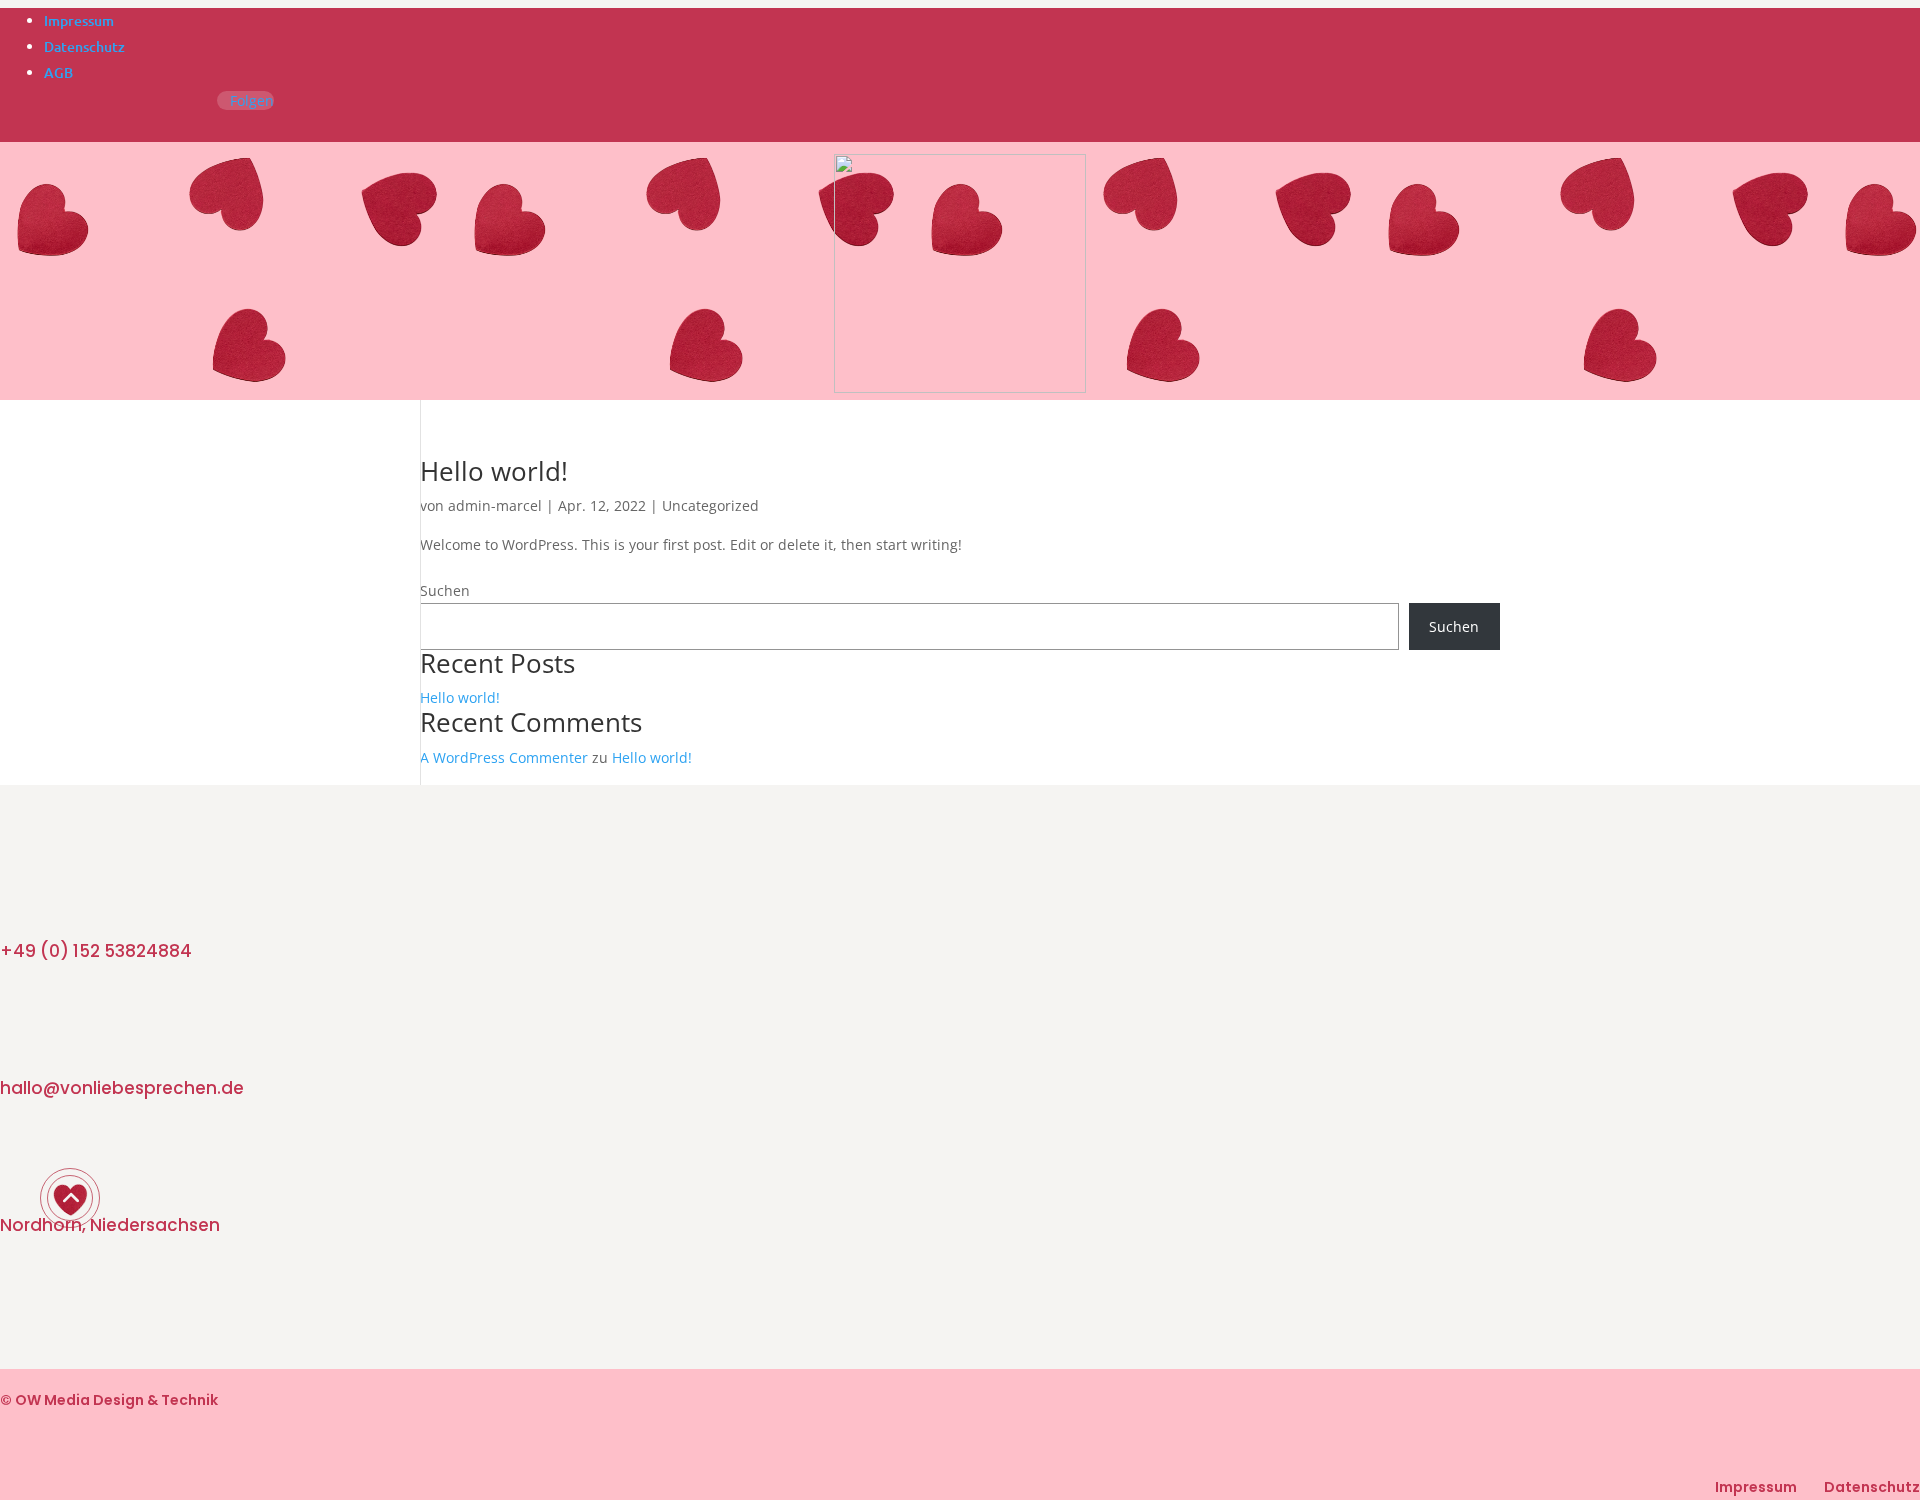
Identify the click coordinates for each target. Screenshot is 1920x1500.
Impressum (79, 20)
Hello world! (494, 471)
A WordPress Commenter (504, 757)
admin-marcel (495, 505)
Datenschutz (84, 46)
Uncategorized (710, 505)
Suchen (445, 590)
